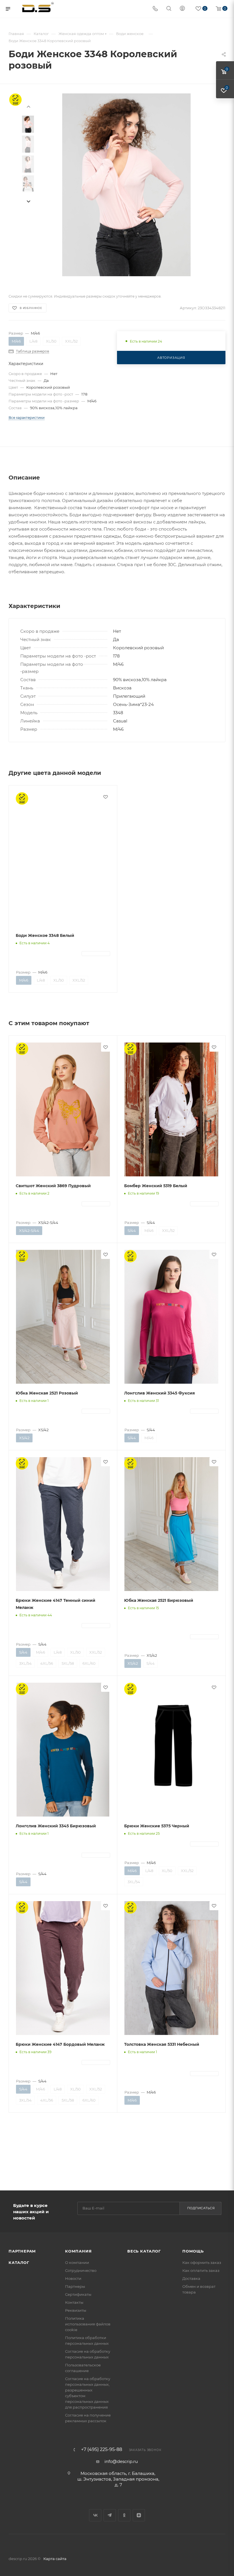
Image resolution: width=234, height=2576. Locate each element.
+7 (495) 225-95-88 (102, 2450)
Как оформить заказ (202, 2262)
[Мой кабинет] (182, 9)
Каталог (19, 2262)
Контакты (74, 2302)
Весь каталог (144, 2251)
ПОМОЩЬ (193, 2251)
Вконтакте (95, 2515)
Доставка (191, 2278)
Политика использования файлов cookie (88, 2324)
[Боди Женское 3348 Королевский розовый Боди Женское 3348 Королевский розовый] (126, 185)
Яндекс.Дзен (139, 2515)
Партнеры (75, 2286)
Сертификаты (78, 2294)
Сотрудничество (81, 2270)
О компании (77, 2262)
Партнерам (22, 2251)
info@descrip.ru (121, 2461)
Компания (78, 2251)
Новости (73, 2278)
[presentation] (28, 202)
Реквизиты (76, 2310)
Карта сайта (55, 2559)
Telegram (110, 2515)
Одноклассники (124, 2515)
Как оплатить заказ (201, 2270)
